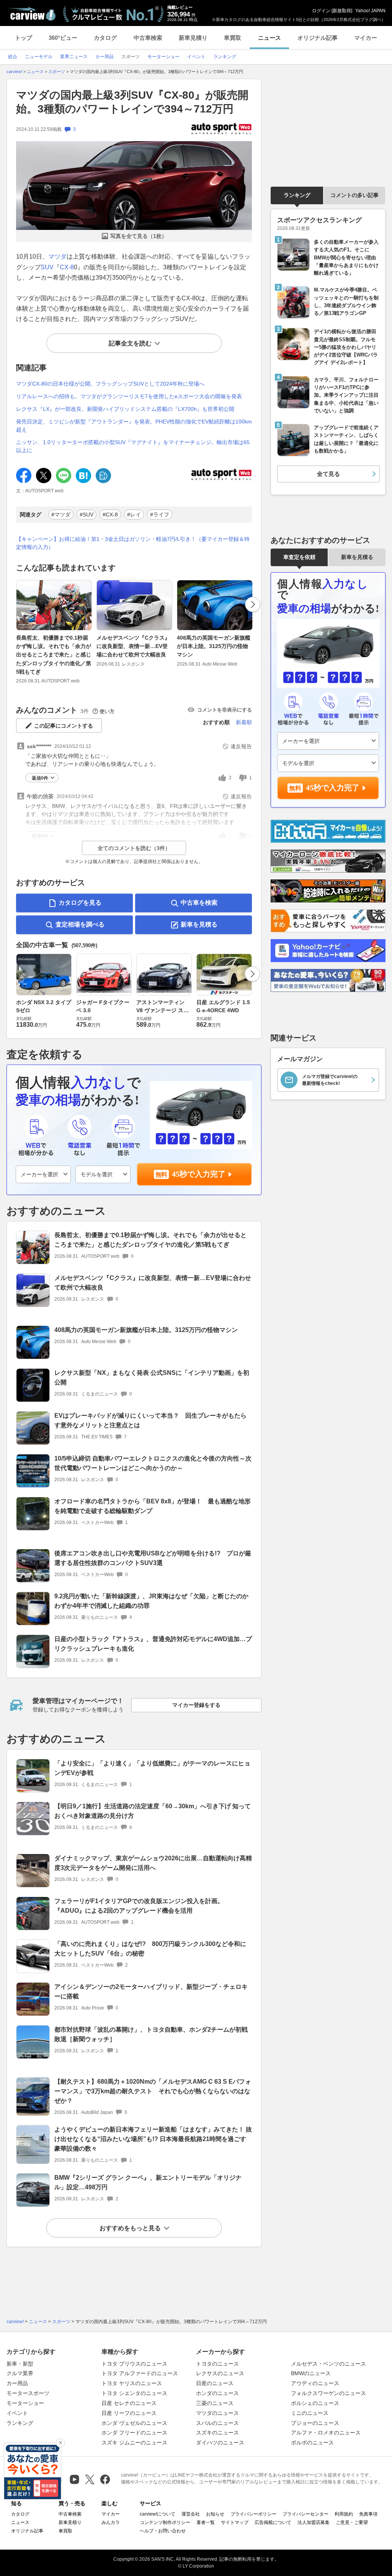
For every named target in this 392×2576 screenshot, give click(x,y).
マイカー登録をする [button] (196, 1705)
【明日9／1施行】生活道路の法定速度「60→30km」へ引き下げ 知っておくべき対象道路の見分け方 (153, 1811)
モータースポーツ (28, 2393)
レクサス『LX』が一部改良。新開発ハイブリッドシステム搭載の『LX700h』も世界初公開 (125, 409)
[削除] (60, 2443)
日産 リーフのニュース (129, 2413)
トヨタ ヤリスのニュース (132, 2383)
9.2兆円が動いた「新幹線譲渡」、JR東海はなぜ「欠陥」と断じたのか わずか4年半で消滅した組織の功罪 (151, 1601)
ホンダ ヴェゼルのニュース (134, 2423)
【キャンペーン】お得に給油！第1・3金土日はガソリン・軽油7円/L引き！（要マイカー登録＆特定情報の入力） (133, 543)
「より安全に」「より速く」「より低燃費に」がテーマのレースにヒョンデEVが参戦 (152, 1768)
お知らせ (215, 2514)
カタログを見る (80, 903)
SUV (47, 267)
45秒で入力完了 (199, 1174)
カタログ (105, 38)
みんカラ (111, 2522)
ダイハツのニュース (220, 2442)
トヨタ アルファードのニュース (140, 2373)
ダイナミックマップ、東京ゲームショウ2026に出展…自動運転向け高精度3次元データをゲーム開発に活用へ (153, 1863)
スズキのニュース (217, 2433)
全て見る (328, 474)
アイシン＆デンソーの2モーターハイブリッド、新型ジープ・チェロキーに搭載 (151, 1991)
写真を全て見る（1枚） (139, 236)
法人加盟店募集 (314, 2522)
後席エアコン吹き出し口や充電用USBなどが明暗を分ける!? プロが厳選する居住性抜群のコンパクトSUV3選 (153, 1558)
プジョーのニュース (315, 2423)
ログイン (321, 11)
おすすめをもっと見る (130, 2228)
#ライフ (160, 515)
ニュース (269, 38)
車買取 (233, 38)
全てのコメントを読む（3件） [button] (134, 848)
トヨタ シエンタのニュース (134, 2393)
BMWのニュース (311, 2373)
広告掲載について (273, 2522)
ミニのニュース (310, 2413)
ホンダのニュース (217, 2393)
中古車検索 (148, 38)
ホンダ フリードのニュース (134, 2433)
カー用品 (17, 2383)
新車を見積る (199, 924)
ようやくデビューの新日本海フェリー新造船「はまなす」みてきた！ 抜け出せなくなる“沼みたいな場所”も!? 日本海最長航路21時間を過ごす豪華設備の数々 (153, 2139)
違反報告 (241, 746)
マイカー (366, 38)
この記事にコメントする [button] (64, 726)
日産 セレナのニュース (129, 2403)
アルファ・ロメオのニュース (326, 2433)
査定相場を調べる (80, 924)
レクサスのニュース (220, 2373)
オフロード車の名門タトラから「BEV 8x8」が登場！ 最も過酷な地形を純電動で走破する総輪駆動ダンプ (153, 1506)
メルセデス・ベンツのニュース (328, 2364)
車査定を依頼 (299, 557)
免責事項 (368, 2514)
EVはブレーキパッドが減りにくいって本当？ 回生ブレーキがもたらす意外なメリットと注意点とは (150, 1420)
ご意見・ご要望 (352, 2522)
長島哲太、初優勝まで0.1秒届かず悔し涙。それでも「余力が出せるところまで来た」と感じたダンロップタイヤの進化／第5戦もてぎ (54, 655)
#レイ (134, 515)
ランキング (297, 195)
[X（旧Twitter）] (90, 2479)
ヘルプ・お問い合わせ (163, 2531)
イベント (17, 2413)
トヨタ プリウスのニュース (134, 2364)
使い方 (107, 711)
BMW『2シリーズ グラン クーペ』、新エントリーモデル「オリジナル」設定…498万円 (148, 2182)
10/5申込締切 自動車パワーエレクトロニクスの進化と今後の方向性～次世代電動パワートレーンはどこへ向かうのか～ (153, 1463)
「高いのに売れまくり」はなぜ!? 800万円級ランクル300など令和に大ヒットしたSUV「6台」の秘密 (150, 1949)
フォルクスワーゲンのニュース (328, 2393)
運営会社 (191, 2514)
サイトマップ (235, 2522)
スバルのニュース (217, 2423)
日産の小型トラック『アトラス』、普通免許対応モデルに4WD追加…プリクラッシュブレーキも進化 (153, 1644)
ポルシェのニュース (315, 2403)
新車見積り (193, 38)
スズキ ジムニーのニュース (134, 2442)
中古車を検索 (199, 903)
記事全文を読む (130, 343)
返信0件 (40, 778)
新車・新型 (20, 2364)
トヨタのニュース (217, 2364)
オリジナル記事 (318, 38)
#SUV (87, 515)
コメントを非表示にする (225, 710)
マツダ (57, 256)
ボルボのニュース (312, 2442)
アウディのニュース (315, 2383)
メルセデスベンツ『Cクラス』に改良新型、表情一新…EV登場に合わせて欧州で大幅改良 (133, 646)
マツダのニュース (217, 2413)
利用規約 (344, 2514)
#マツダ (61, 515)
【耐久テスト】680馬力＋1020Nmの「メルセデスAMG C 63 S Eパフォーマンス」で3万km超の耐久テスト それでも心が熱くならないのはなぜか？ (153, 2091)
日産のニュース (215, 2383)
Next (253, 604)
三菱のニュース (215, 2403)
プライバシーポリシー (253, 2514)
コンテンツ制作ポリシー (165, 2522)
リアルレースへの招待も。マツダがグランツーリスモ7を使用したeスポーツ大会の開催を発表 (129, 396)
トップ (24, 38)
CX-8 (67, 267)
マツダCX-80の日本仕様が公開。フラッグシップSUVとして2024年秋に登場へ (110, 384)
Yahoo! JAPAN (370, 11)
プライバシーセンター (305, 2514)
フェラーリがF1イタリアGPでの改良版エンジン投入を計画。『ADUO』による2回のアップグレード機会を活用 (139, 1906)
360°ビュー (63, 38)
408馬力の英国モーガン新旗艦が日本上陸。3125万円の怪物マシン (214, 646)
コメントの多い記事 (354, 195)
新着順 (244, 722)
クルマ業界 (20, 2373)
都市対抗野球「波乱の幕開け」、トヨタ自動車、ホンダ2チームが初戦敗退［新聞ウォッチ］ (151, 2034)
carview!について (158, 2514)
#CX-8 (110, 515)
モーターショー (25, 2403)
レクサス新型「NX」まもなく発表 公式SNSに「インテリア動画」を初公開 (152, 1378)
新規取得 (342, 11)
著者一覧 (206, 2522)
